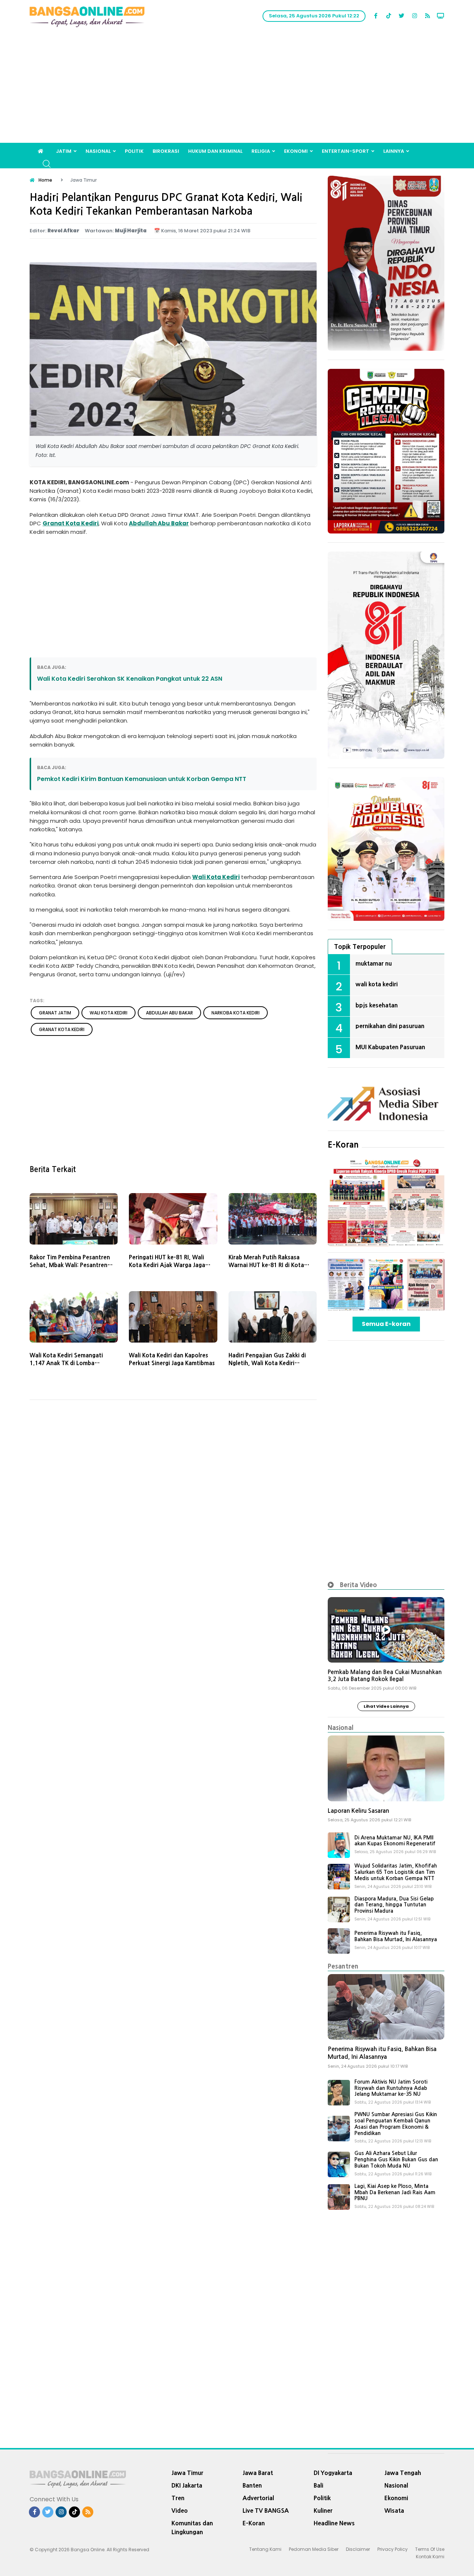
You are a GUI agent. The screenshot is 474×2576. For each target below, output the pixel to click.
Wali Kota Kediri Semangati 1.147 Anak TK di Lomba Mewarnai (66, 1363)
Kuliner (323, 2511)
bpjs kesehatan (377, 1005)
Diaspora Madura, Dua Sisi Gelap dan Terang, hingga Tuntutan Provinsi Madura (394, 1905)
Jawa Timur (187, 2473)
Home (45, 180)
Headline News (334, 2523)
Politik (134, 151)
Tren (178, 2498)
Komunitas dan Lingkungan (192, 2528)
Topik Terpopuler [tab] (360, 947)
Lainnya (394, 151)
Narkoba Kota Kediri (236, 1013)
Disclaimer (358, 2549)
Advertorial (258, 2498)
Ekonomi (296, 151)
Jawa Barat (258, 2473)
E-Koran (343, 1145)
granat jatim (55, 1013)
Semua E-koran (386, 1324)
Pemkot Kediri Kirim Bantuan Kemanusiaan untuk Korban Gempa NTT (142, 779)
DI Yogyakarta (333, 2473)
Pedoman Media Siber (314, 2549)
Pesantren (343, 1966)
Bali (318, 2485)
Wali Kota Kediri (216, 877)
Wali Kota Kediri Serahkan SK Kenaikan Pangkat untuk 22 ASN (130, 679)
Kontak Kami (430, 2557)
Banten (252, 2485)
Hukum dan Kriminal (215, 151)
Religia (261, 151)
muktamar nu (374, 963)
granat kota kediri (62, 1029)
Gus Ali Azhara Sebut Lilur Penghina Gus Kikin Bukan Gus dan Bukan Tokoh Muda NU (396, 2159)
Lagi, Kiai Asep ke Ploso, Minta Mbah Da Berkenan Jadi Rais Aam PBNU (395, 2192)
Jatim (64, 151)
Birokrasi (166, 151)
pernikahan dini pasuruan (390, 1026)
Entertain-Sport (346, 151)
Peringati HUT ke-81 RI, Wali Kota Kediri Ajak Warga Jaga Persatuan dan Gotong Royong (170, 1265)
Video (180, 2511)
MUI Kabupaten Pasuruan (390, 1047)
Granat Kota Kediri (71, 523)
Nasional (98, 151)
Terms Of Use (430, 2549)
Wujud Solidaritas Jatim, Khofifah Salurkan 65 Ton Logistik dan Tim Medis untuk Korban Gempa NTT (396, 1872)
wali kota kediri (109, 1013)
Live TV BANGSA (266, 2511)
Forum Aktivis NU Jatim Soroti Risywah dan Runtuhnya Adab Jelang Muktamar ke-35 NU (391, 2088)
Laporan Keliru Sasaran (358, 1811)
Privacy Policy (393, 2549)
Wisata (394, 2511)
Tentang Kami (265, 2549)
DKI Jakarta (187, 2485)
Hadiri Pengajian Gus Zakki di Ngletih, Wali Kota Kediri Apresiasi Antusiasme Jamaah (268, 1363)
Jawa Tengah (403, 2473)
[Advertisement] (237, 87)
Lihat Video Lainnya (386, 1706)
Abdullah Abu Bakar (159, 523)
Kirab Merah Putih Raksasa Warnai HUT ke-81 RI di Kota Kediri (266, 1265)
